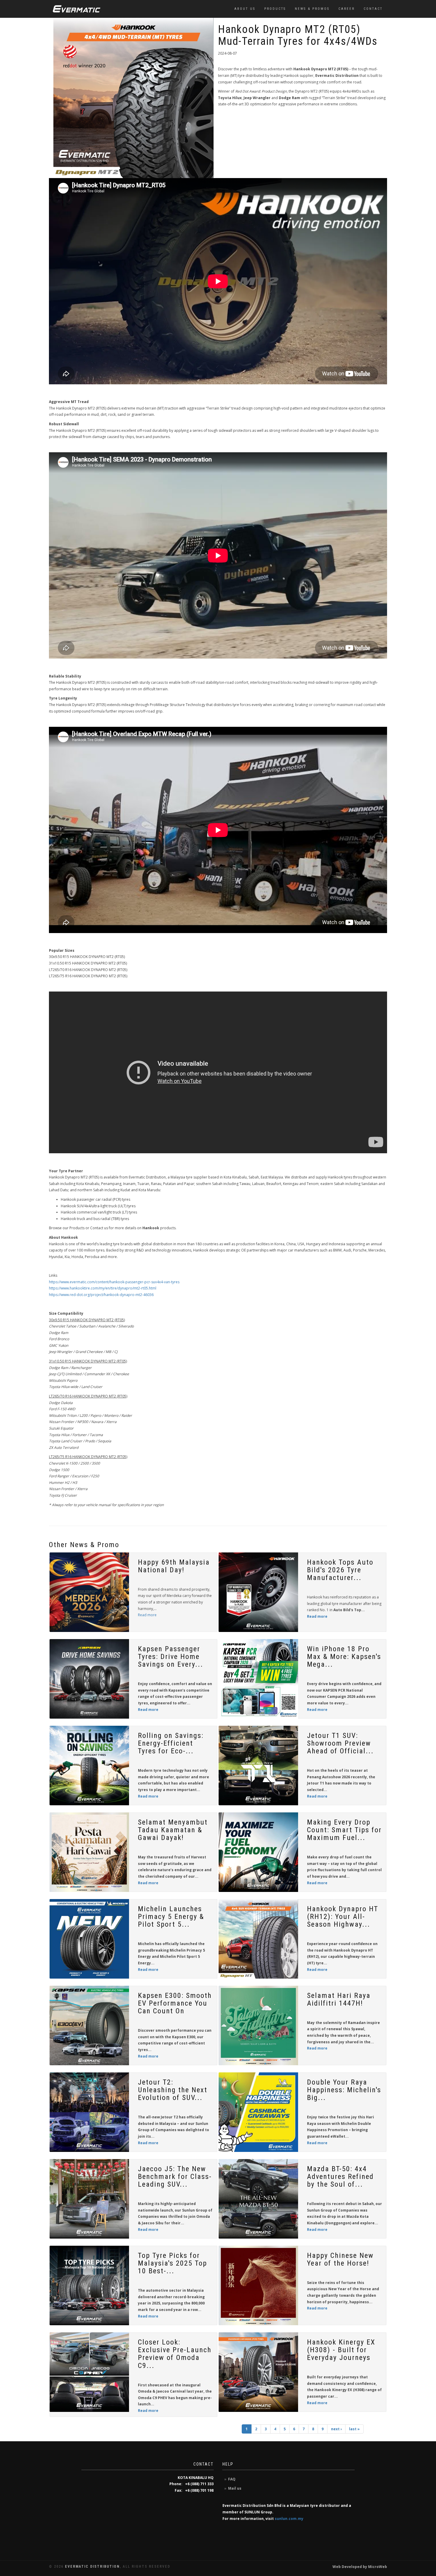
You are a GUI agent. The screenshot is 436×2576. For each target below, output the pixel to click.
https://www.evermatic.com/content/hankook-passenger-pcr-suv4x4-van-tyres (114, 1282)
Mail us (235, 2488)
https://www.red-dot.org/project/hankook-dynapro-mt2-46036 (101, 1295)
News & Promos (312, 9)
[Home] (77, 9)
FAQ (232, 2479)
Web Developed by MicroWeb (360, 2567)
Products (275, 9)
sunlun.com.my (289, 2519)
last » (354, 2429)
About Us (245, 9)
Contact (373, 9)
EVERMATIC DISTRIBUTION (92, 2567)
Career (347, 9)
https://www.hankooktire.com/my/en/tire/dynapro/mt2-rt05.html (103, 1288)
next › (336, 2429)
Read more (147, 1615)
